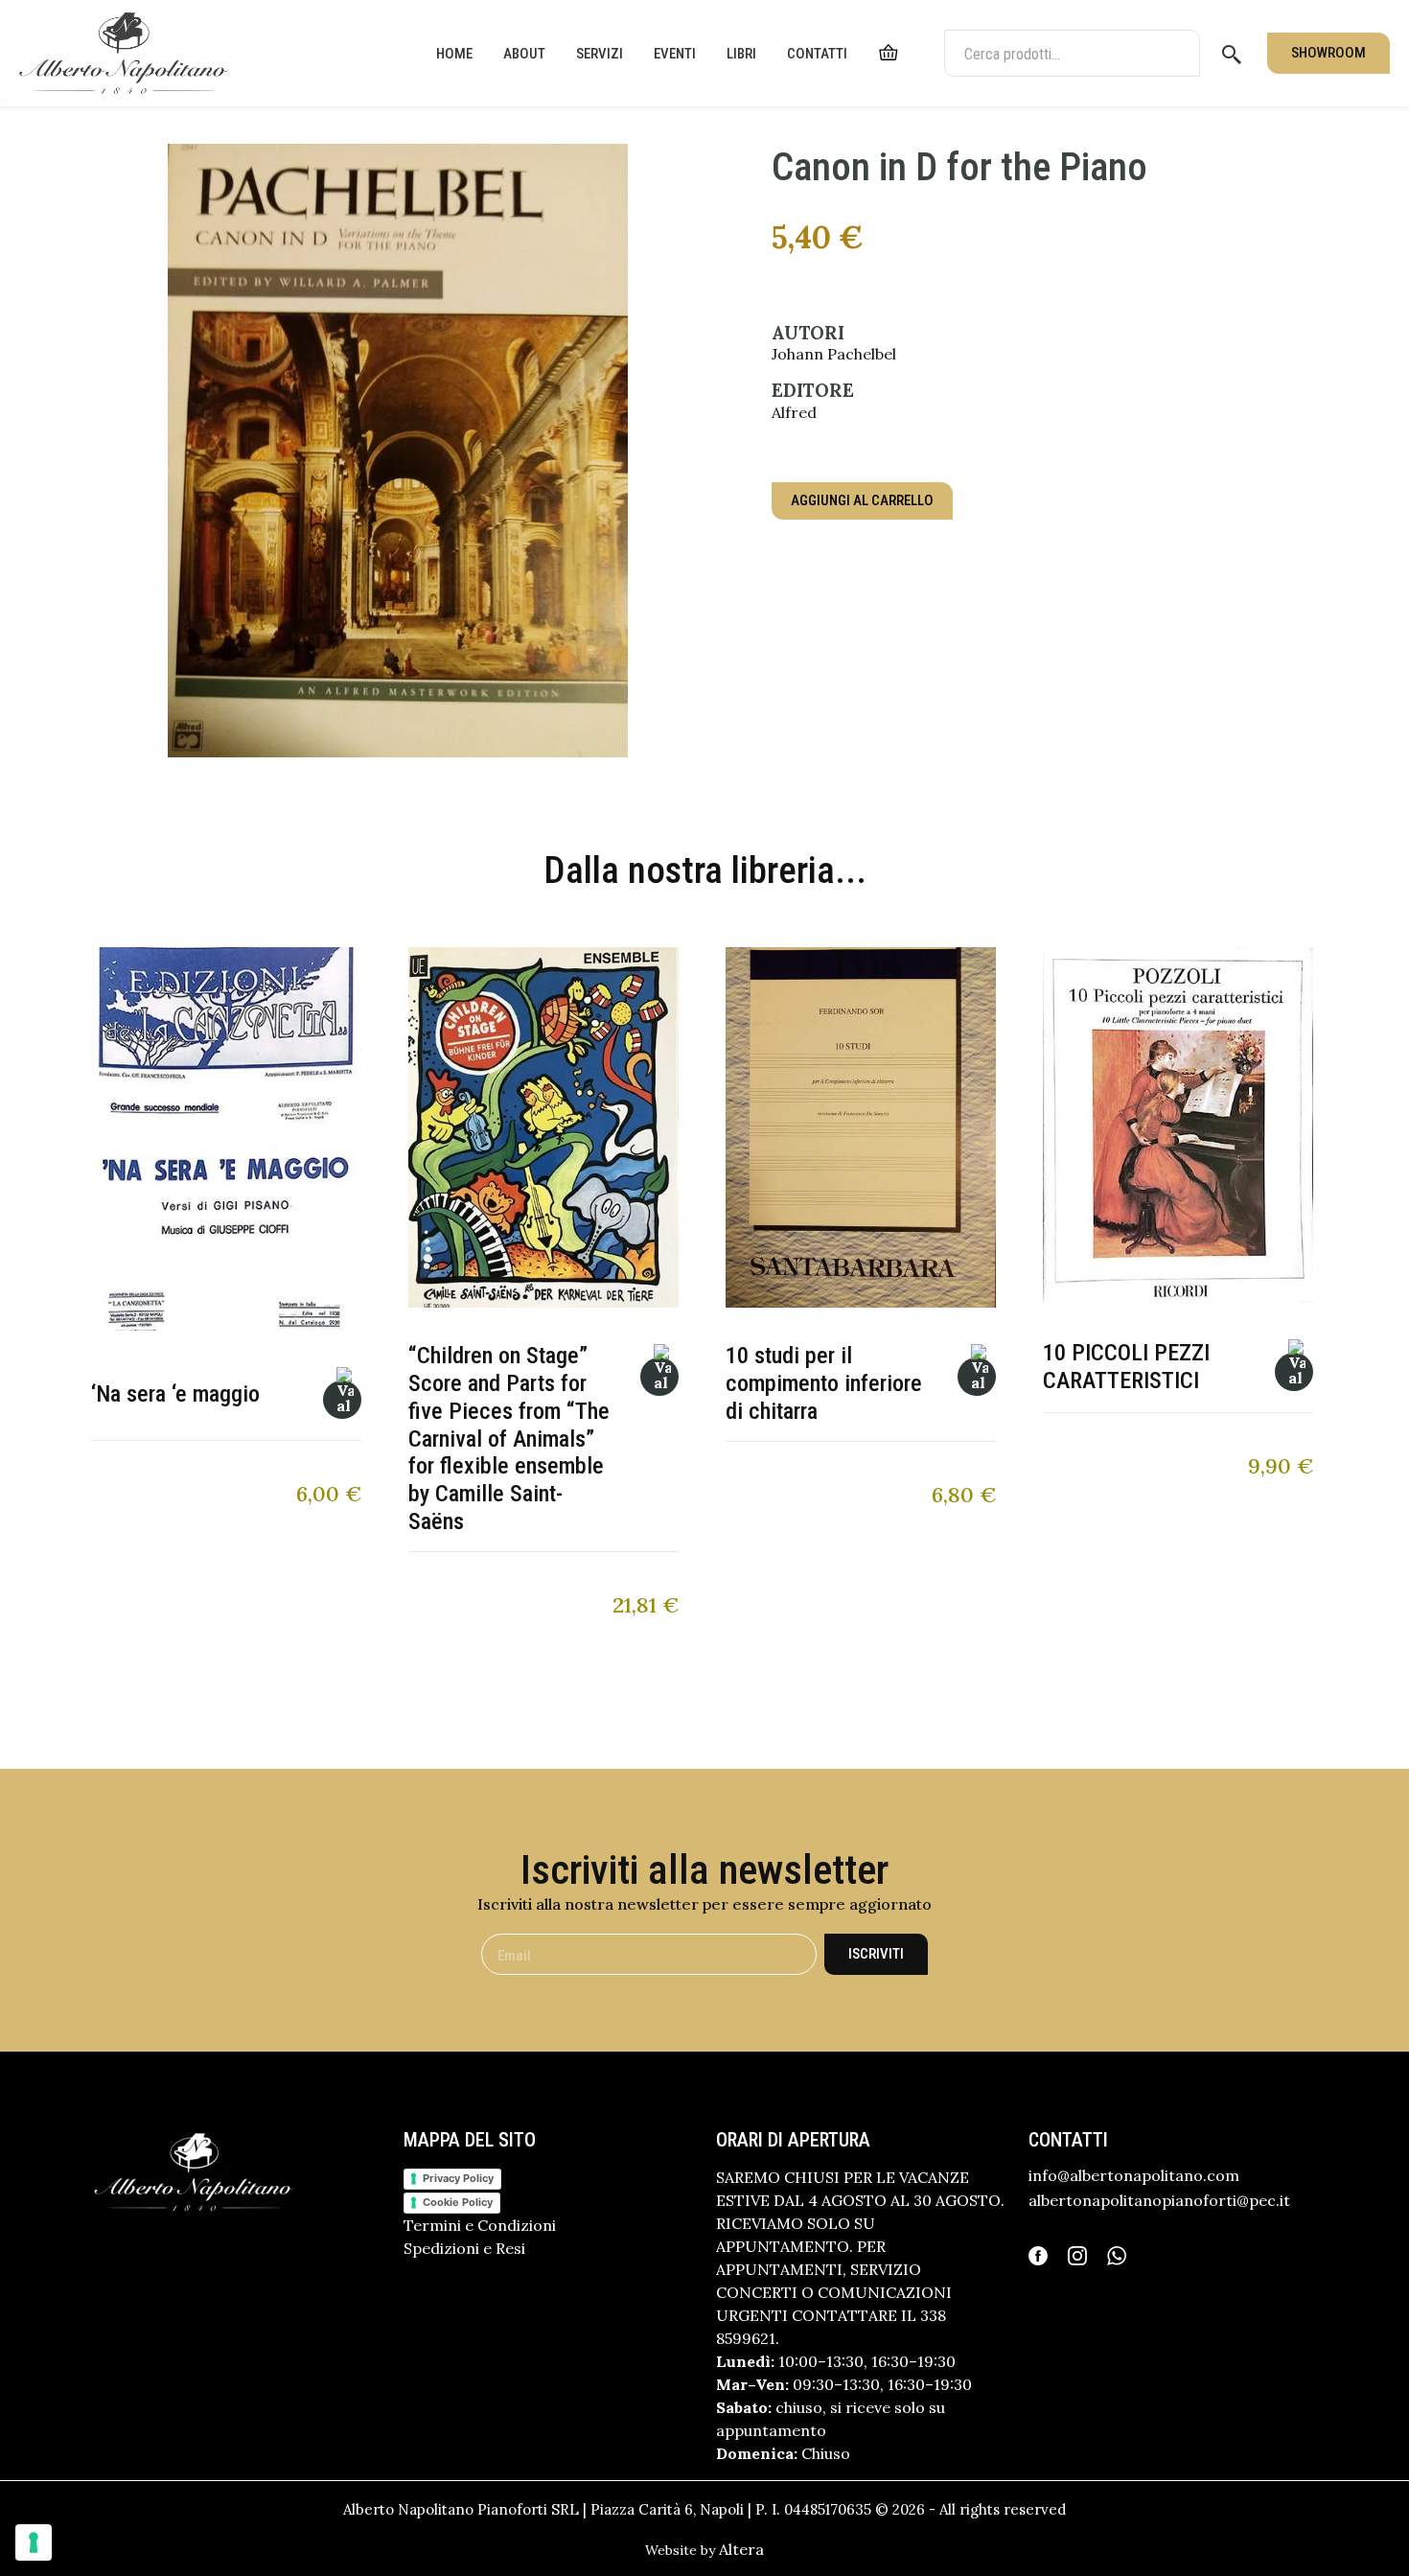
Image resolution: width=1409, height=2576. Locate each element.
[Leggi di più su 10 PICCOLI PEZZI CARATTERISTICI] (1294, 1372)
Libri (741, 54)
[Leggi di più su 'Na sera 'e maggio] (342, 1400)
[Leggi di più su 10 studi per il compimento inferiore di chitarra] (977, 1377)
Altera (741, 2549)
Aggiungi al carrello (862, 500)
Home (454, 54)
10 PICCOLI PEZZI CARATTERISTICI (1126, 1367)
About (524, 54)
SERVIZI (600, 54)
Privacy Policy (458, 2178)
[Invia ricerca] (1232, 54)
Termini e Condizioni (480, 2225)
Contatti (817, 54)
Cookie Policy (458, 2202)
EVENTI (675, 54)
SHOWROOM (1328, 53)
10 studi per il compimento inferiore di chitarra (824, 1383)
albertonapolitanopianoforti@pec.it (1159, 2200)
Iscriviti (876, 1954)
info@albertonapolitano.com (1134, 2175)
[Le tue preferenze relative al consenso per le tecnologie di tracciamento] (34, 2542)
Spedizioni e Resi (464, 2248)
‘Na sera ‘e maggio (175, 1394)
